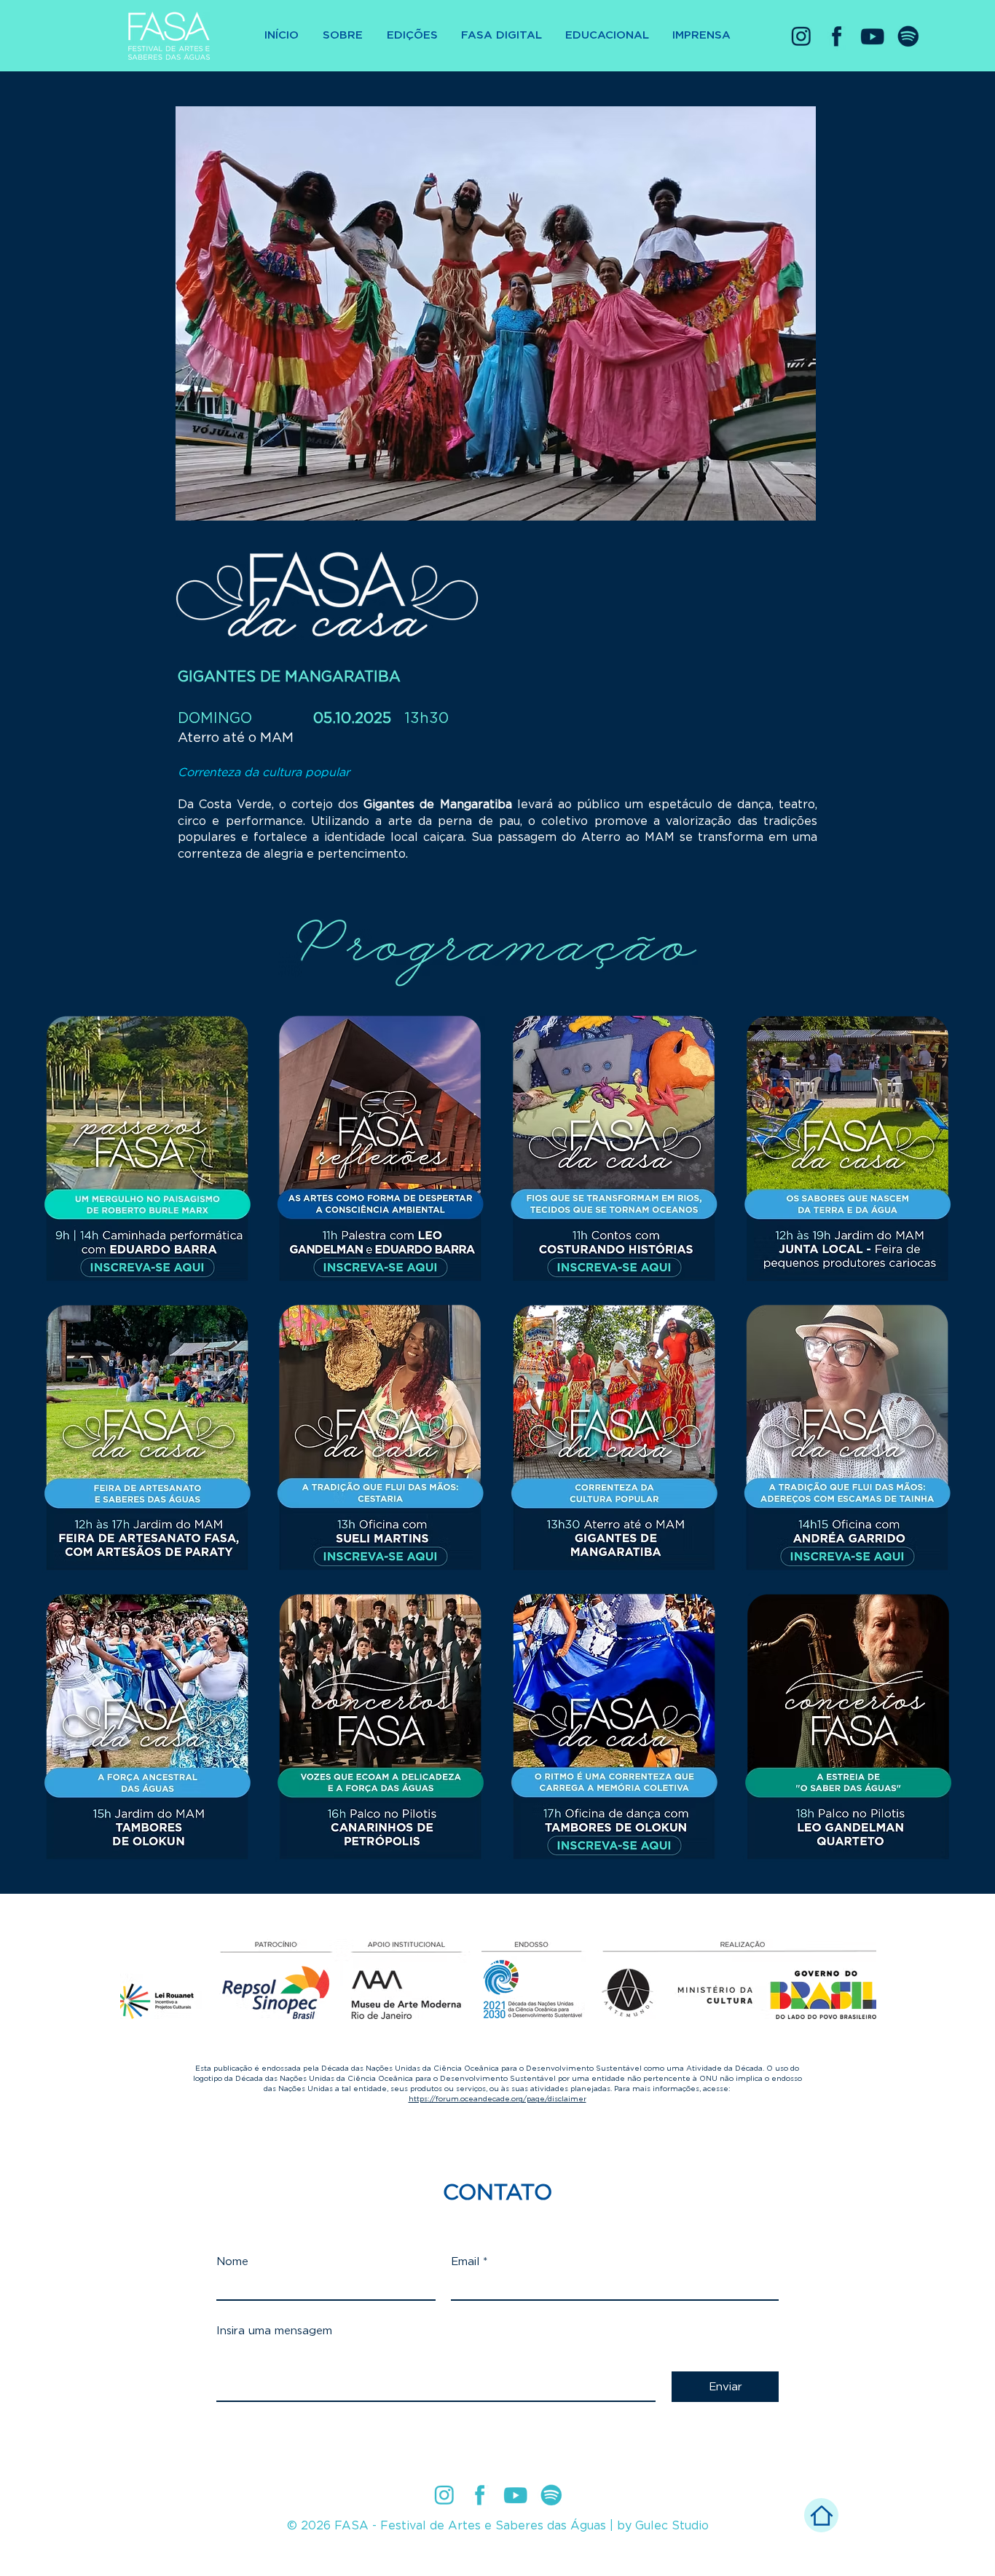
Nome (232, 2262)
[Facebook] (837, 36)
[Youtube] (872, 36)
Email (465, 2262)
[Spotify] (908, 36)
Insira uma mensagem (274, 2331)
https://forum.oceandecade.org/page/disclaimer (497, 2099)
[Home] (821, 2515)
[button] (412, 36)
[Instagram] (801, 36)
